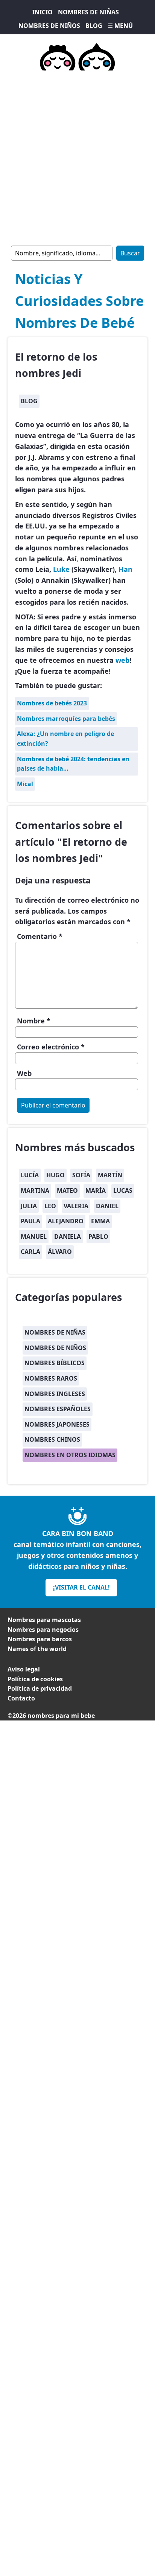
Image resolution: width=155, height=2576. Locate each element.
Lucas (123, 1190)
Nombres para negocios (43, 1630)
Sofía (81, 1175)
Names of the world (37, 1649)
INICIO (43, 12)
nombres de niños (55, 1348)
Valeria (76, 1206)
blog (29, 401)
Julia (29, 1206)
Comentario (40, 936)
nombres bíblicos (55, 1363)
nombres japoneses (57, 1424)
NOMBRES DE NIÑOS (49, 26)
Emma (100, 1221)
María (96, 1190)
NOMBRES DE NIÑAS (88, 12)
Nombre (34, 1021)
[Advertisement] (77, 157)
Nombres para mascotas (44, 1620)
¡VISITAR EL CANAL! (81, 1587)
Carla (30, 1252)
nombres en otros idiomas (70, 1455)
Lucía (30, 1175)
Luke (61, 569)
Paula (30, 1221)
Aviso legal (24, 1669)
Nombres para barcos (40, 1639)
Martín (110, 1175)
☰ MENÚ (120, 26)
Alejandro (66, 1221)
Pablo (98, 1237)
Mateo (67, 1190)
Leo (50, 1206)
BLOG (94, 26)
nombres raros (51, 1378)
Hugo (55, 1175)
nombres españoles (58, 1409)
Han (125, 569)
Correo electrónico (51, 1047)
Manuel (34, 1237)
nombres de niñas (55, 1332)
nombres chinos (52, 1439)
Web (24, 1073)
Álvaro (60, 1252)
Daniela (68, 1237)
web (122, 660)
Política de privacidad (40, 1688)
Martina (35, 1190)
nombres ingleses (55, 1394)
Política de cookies (35, 1679)
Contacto (21, 1698)
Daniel (107, 1206)
